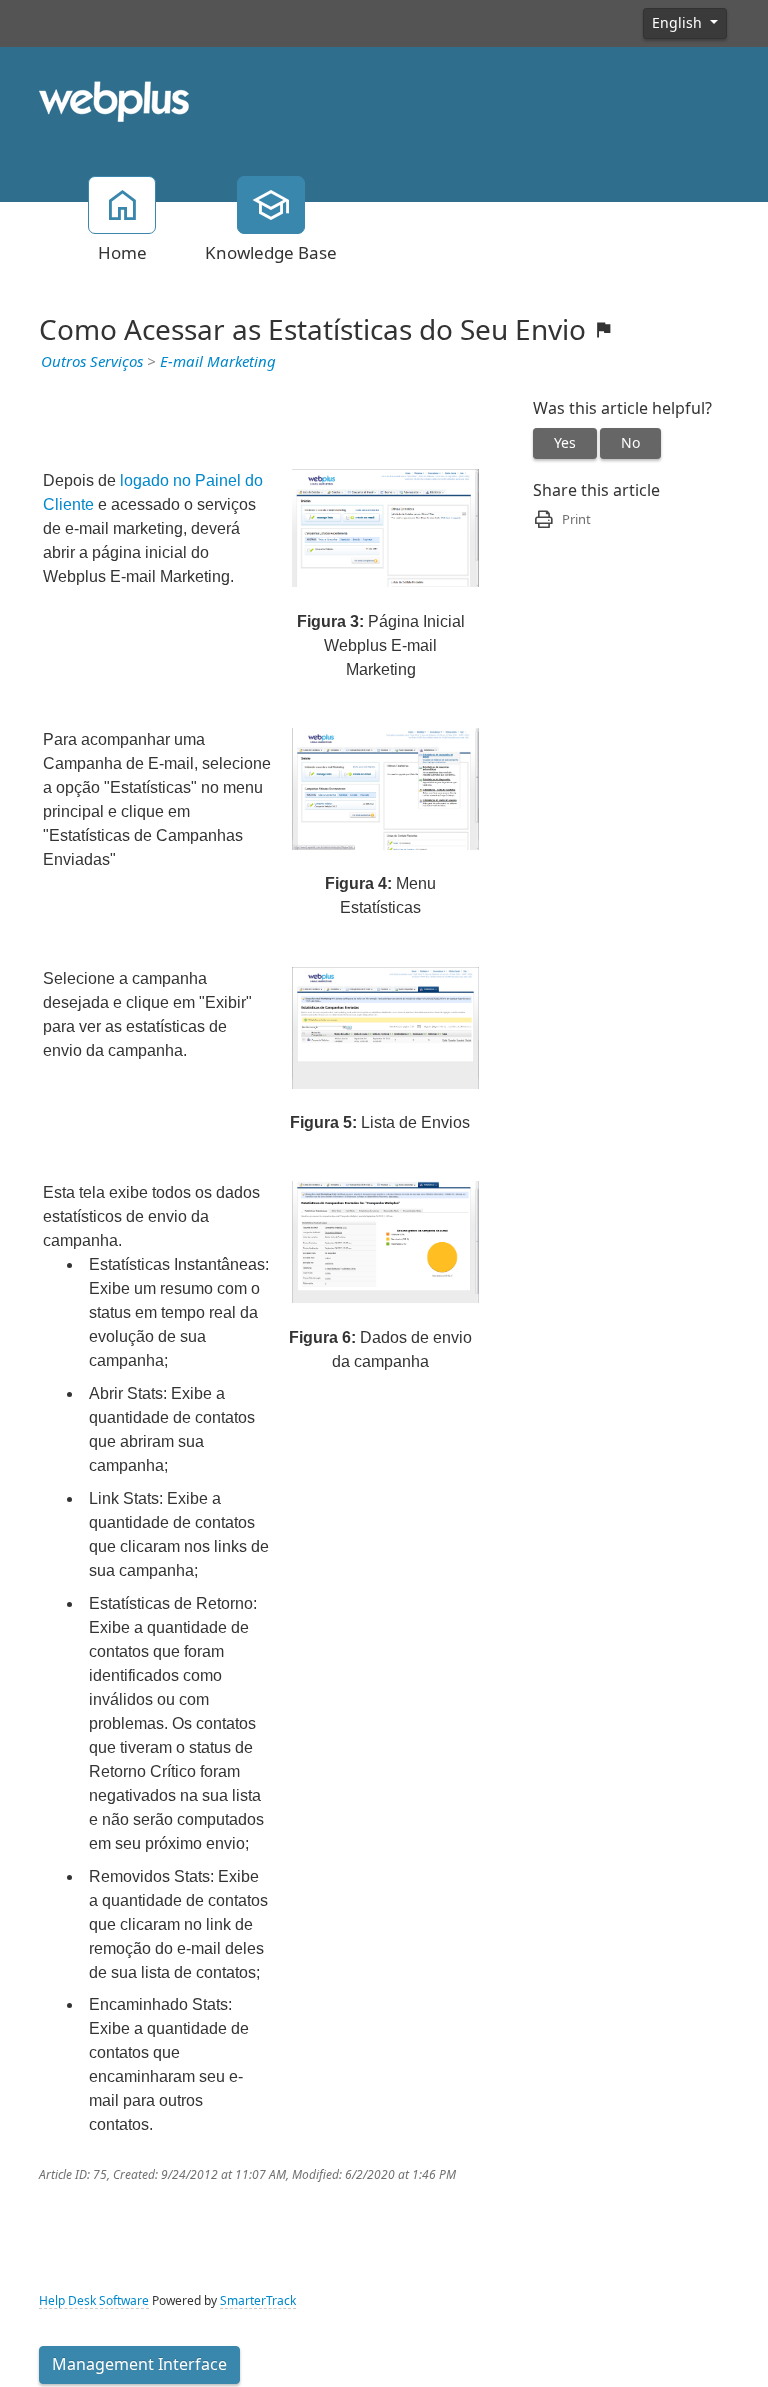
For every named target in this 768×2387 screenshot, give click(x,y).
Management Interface (139, 2364)
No (630, 443)
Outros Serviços (92, 362)
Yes (565, 443)
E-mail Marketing (218, 362)
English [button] (679, 23)
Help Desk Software (94, 2301)
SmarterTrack (258, 2301)
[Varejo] (114, 100)
